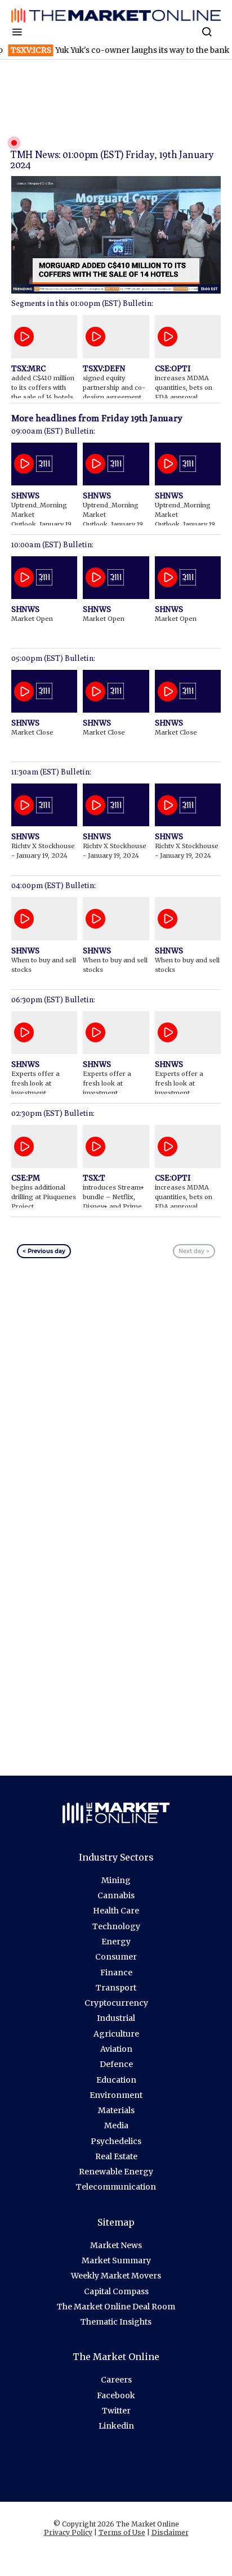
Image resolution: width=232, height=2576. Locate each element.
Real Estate (116, 2156)
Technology (116, 1926)
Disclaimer (170, 2532)
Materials (116, 2110)
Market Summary (116, 2260)
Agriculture (116, 2034)
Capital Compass (116, 2291)
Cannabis (116, 1895)
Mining (116, 1880)
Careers (116, 2380)
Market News (116, 2245)
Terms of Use (122, 2532)
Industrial (116, 2018)
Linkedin (116, 2426)
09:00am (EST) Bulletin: (53, 431)
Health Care (116, 1911)
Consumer (116, 1957)
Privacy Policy (68, 2532)
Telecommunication (116, 2187)
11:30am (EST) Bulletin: (51, 772)
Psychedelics (116, 2141)
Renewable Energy (116, 2172)
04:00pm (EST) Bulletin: (53, 885)
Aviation (116, 2049)
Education (116, 2080)
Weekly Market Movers (116, 2276)
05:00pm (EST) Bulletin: (53, 658)
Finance (116, 1972)
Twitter (116, 2411)
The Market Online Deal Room (116, 2307)
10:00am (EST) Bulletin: (52, 544)
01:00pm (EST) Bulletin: (112, 303)
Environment (116, 2095)
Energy (116, 1942)
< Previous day (44, 1251)
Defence (116, 2064)
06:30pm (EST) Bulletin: (53, 999)
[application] (116, 235)
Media (116, 2125)
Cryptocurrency (116, 2003)
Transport (116, 1988)
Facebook (116, 2395)
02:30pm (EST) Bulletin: (53, 1113)
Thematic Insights (116, 2322)
